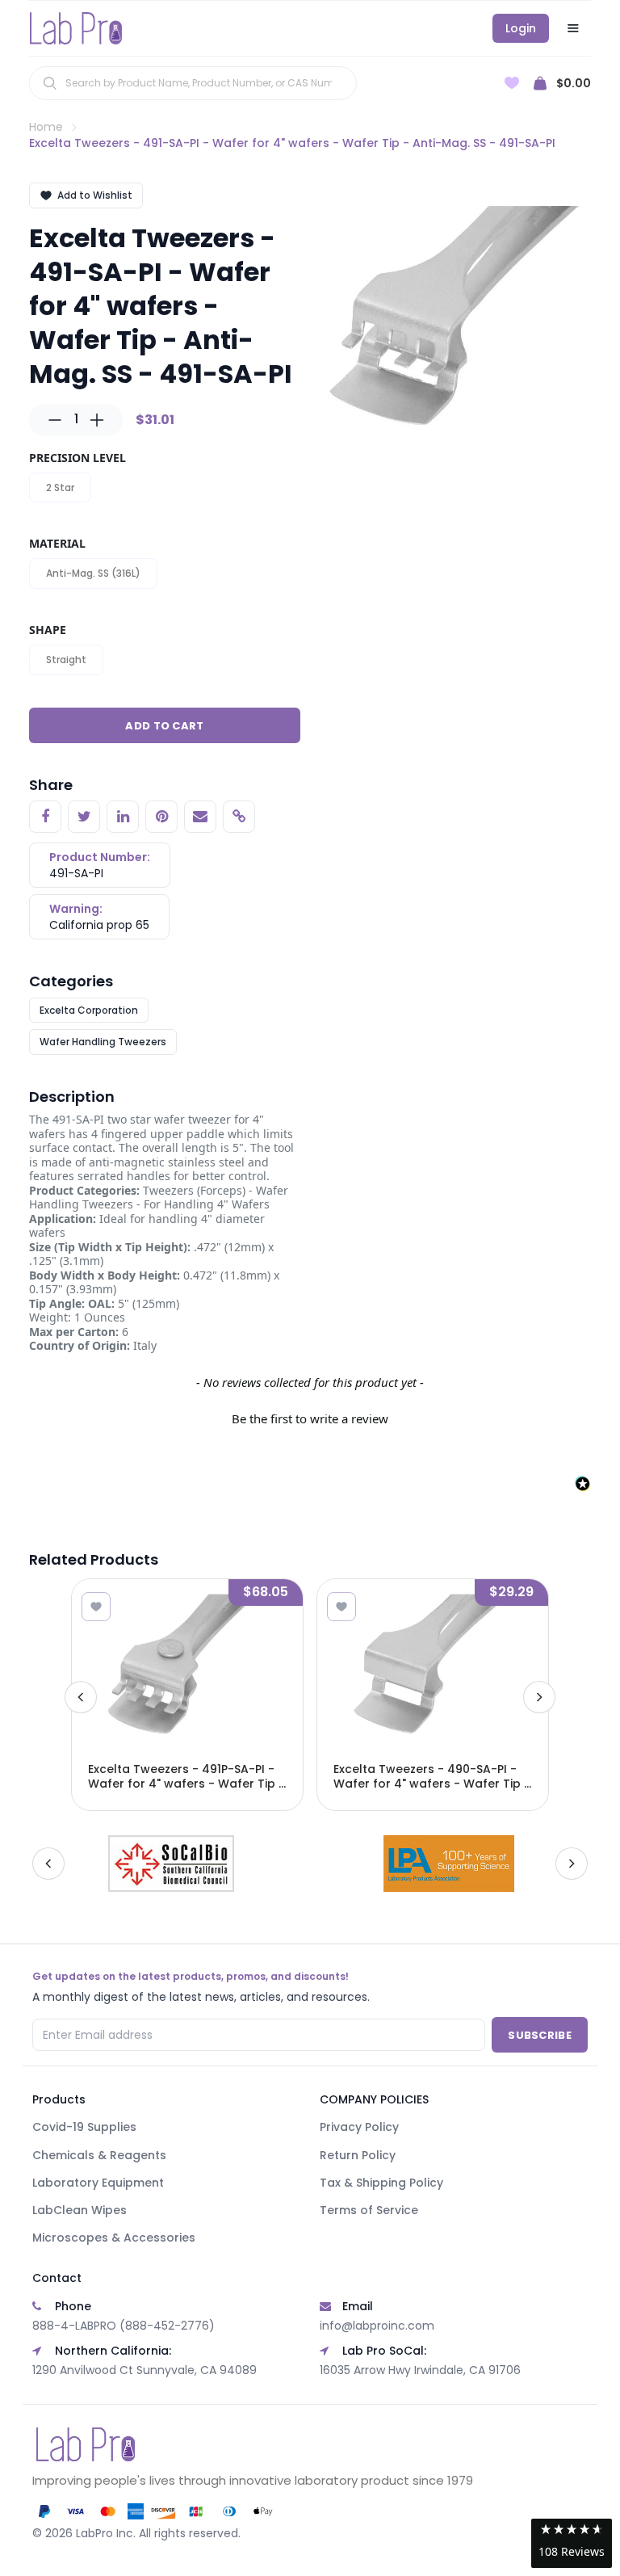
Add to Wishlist (95, 195)
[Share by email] (200, 817)
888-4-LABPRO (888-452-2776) (124, 2326)
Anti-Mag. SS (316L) (93, 573)
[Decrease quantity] (55, 420)
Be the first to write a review (310, 1418)
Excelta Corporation (89, 1010)
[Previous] (81, 1697)
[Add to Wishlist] (96, 1607)
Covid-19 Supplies (84, 2127)
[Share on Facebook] (45, 817)
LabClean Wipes (80, 2210)
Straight (66, 660)
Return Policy (358, 2155)
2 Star (60, 487)
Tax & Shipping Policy (381, 2183)
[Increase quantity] (97, 420)
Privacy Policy (359, 2127)
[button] (310, 1417)
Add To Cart (164, 726)
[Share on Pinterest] (161, 817)
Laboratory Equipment (98, 2183)
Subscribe (540, 2035)
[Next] (539, 1697)
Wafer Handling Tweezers (103, 1042)
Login (521, 28)
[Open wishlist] (512, 83)
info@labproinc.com (377, 2326)
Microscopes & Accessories (114, 2238)
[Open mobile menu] (573, 28)
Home (46, 127)
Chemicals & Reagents (99, 2155)
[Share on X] (84, 817)
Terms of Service (369, 2210)
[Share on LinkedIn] (123, 817)
